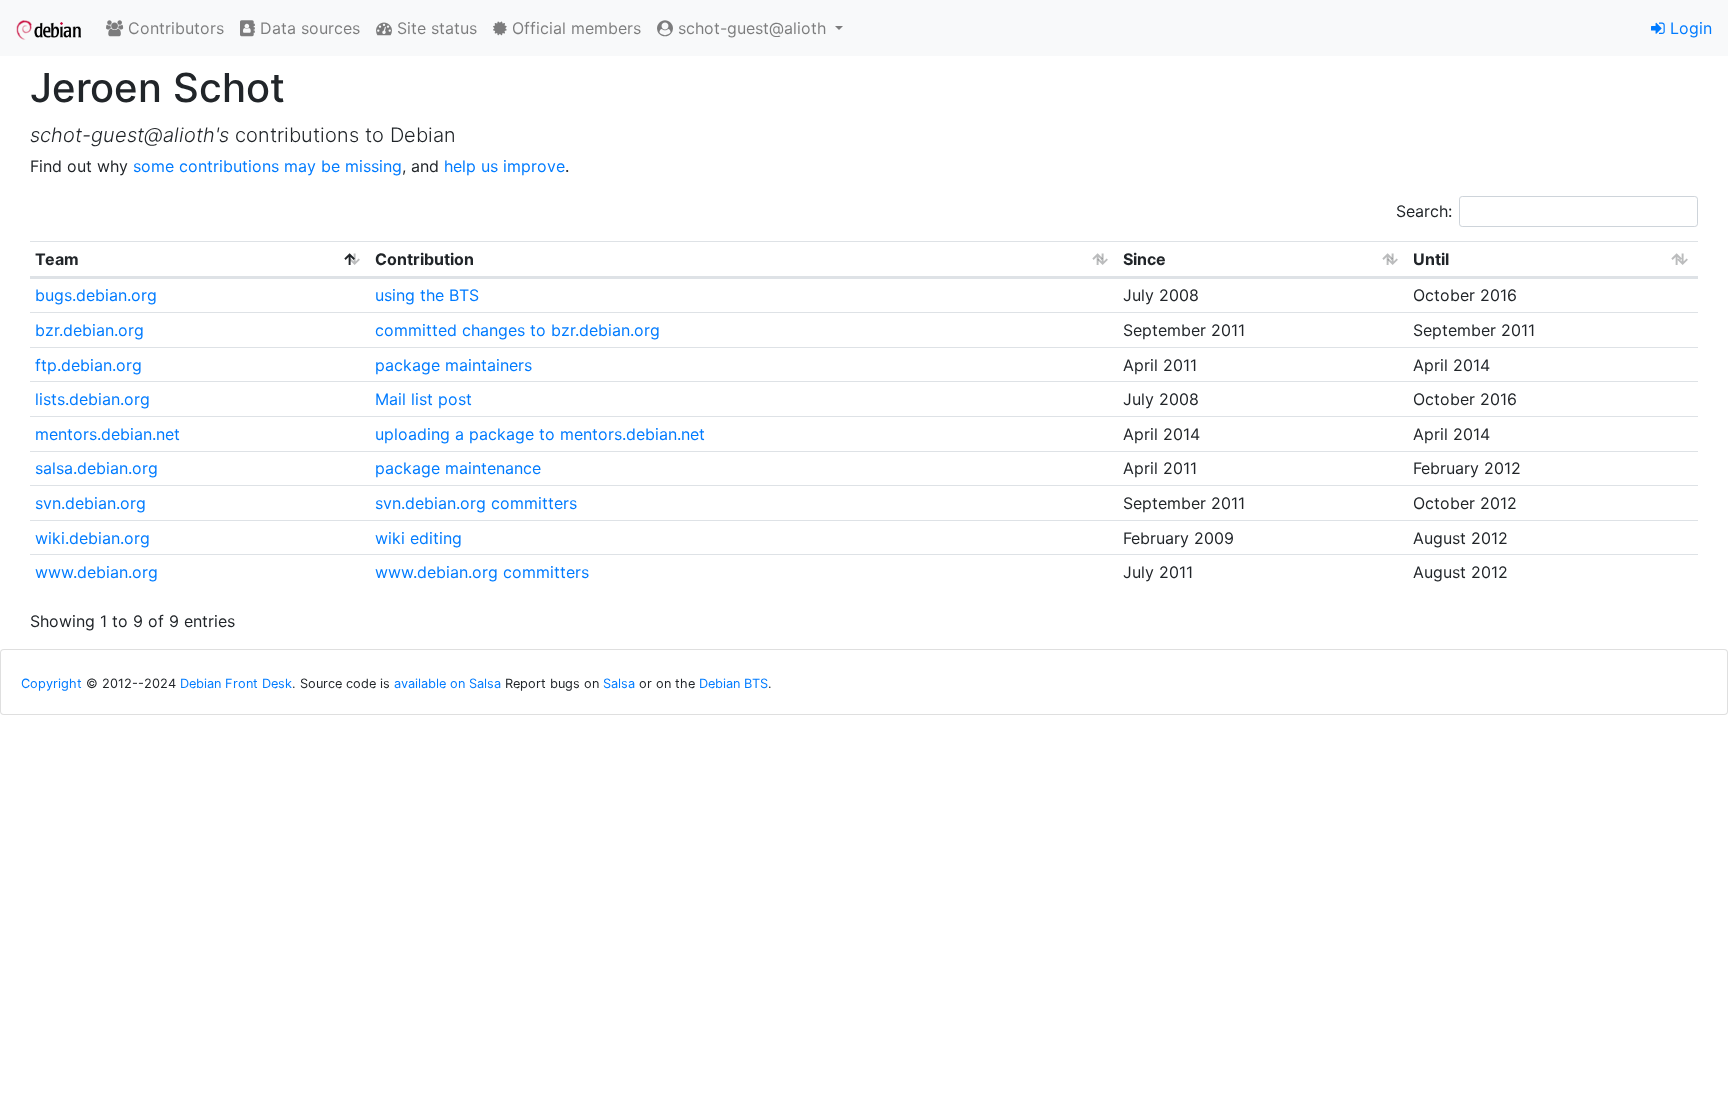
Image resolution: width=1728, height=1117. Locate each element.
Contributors (173, 28)
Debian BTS (733, 683)
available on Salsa (447, 683)
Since (1144, 259)
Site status (434, 28)
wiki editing (418, 538)
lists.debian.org (92, 399)
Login (1688, 28)
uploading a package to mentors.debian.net (540, 434)
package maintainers (453, 365)
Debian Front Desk (236, 683)
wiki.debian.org (92, 538)
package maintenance (458, 468)
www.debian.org (96, 572)
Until (1431, 259)
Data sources (307, 28)
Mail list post (423, 399)
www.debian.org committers (482, 572)
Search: (1424, 211)
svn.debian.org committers (476, 503)
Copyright (51, 683)
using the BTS (427, 295)
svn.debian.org (90, 503)
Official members (574, 28)
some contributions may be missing (267, 166)
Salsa (619, 683)
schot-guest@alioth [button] (752, 28)
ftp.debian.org (88, 365)
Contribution (424, 259)
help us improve (504, 166)
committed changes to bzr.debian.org (517, 330)
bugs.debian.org (96, 295)
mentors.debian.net (107, 434)
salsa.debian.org (96, 468)
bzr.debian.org (89, 330)
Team (57, 259)
